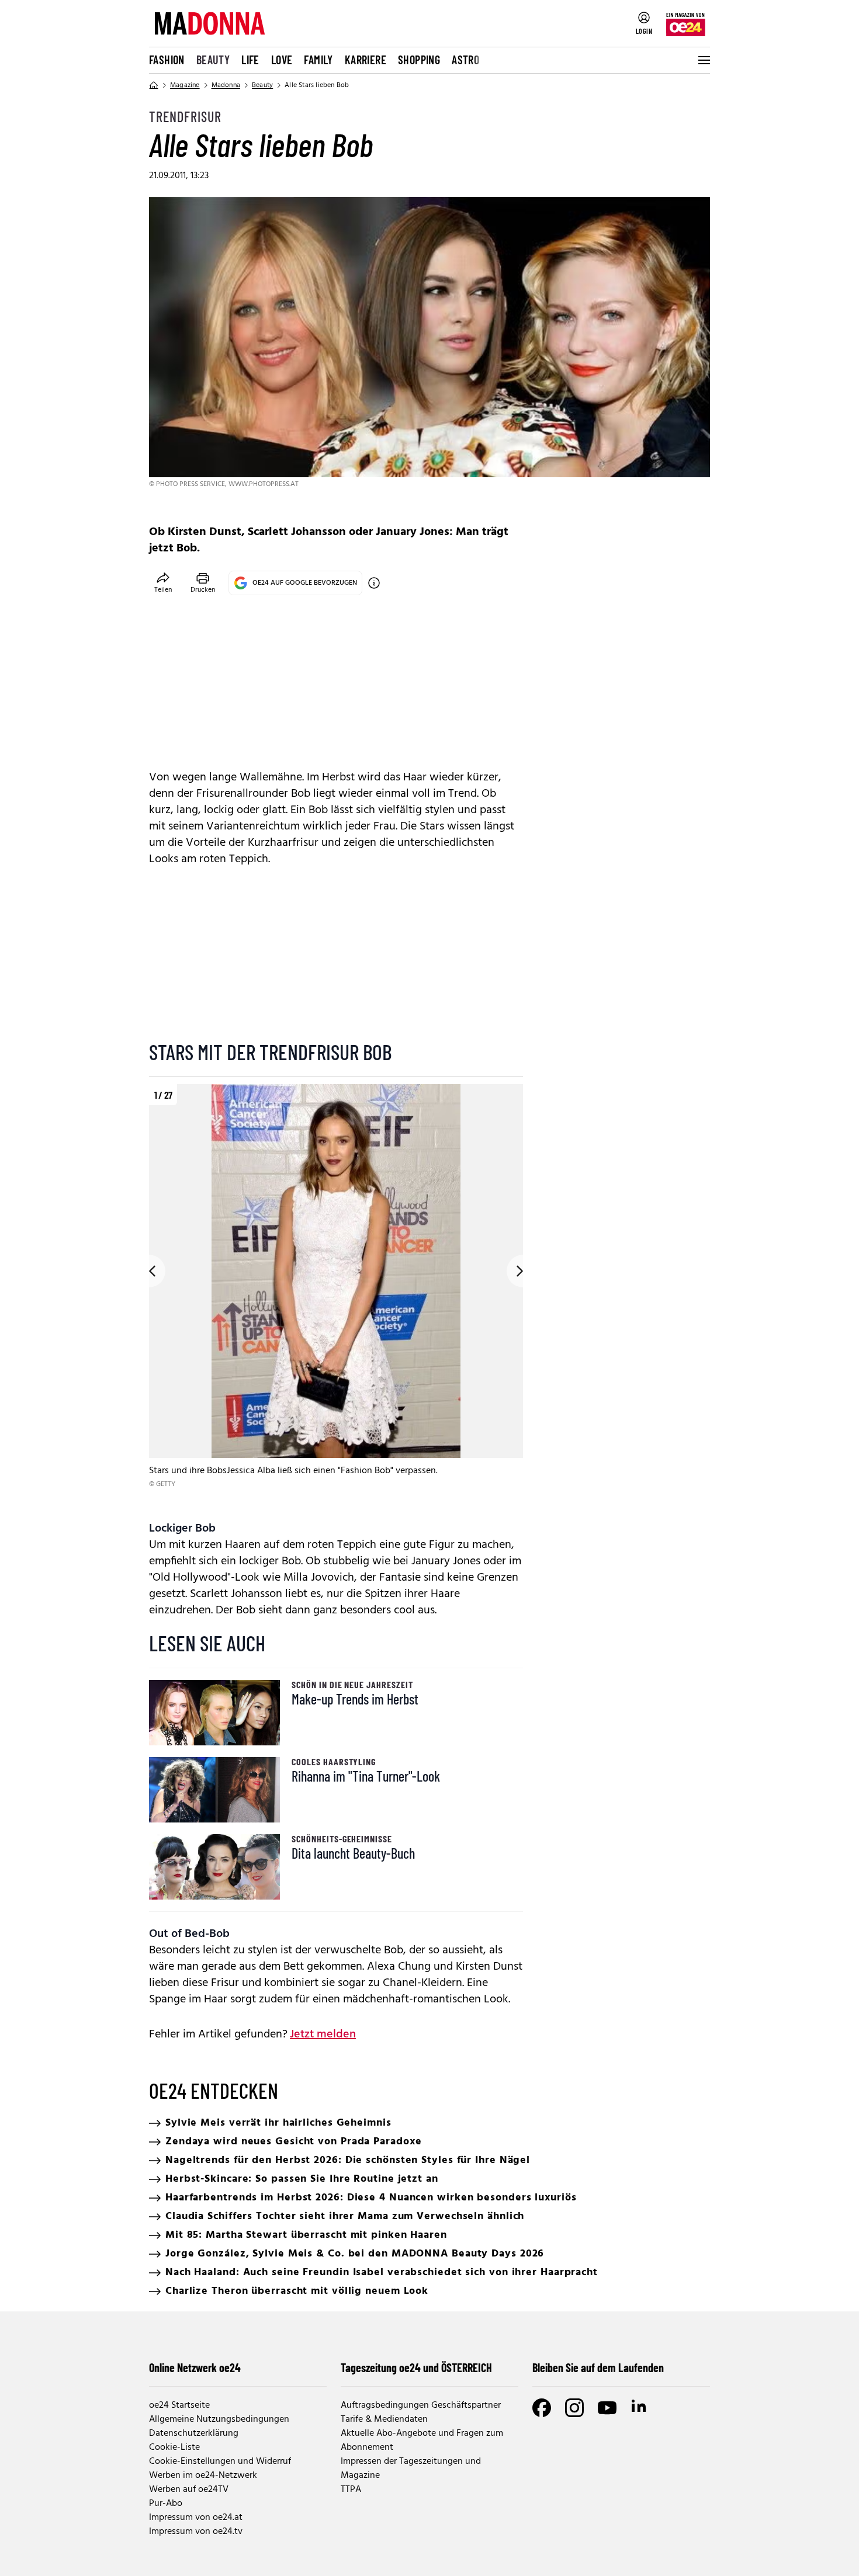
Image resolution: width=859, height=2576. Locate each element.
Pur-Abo (166, 2504)
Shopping (419, 60)
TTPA (351, 2490)
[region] (336, 1295)
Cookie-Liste (174, 2447)
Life (250, 60)
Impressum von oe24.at (196, 2518)
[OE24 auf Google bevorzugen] (374, 583)
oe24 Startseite (179, 2405)
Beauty (213, 60)
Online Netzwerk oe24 (195, 2367)
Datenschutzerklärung (194, 2433)
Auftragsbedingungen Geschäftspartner (421, 2405)
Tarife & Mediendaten (384, 2419)
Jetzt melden (323, 2035)
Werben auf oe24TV (189, 2490)
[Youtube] (607, 2408)
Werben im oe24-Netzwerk (203, 2476)
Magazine (185, 85)
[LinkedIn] (640, 2408)
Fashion (167, 60)
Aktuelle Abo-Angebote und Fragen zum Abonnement (422, 2440)
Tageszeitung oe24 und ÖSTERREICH (416, 2367)
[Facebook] (542, 2408)
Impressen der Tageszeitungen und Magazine (411, 2469)
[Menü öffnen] (703, 60)
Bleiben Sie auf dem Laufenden (598, 2367)
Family (318, 60)
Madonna (226, 85)
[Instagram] (574, 2408)
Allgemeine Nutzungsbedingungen (219, 2419)
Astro (465, 60)
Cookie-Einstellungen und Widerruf (220, 2462)
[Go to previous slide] (149, 1271)
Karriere (366, 60)
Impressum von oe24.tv (196, 2532)
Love (282, 60)
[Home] (154, 85)
